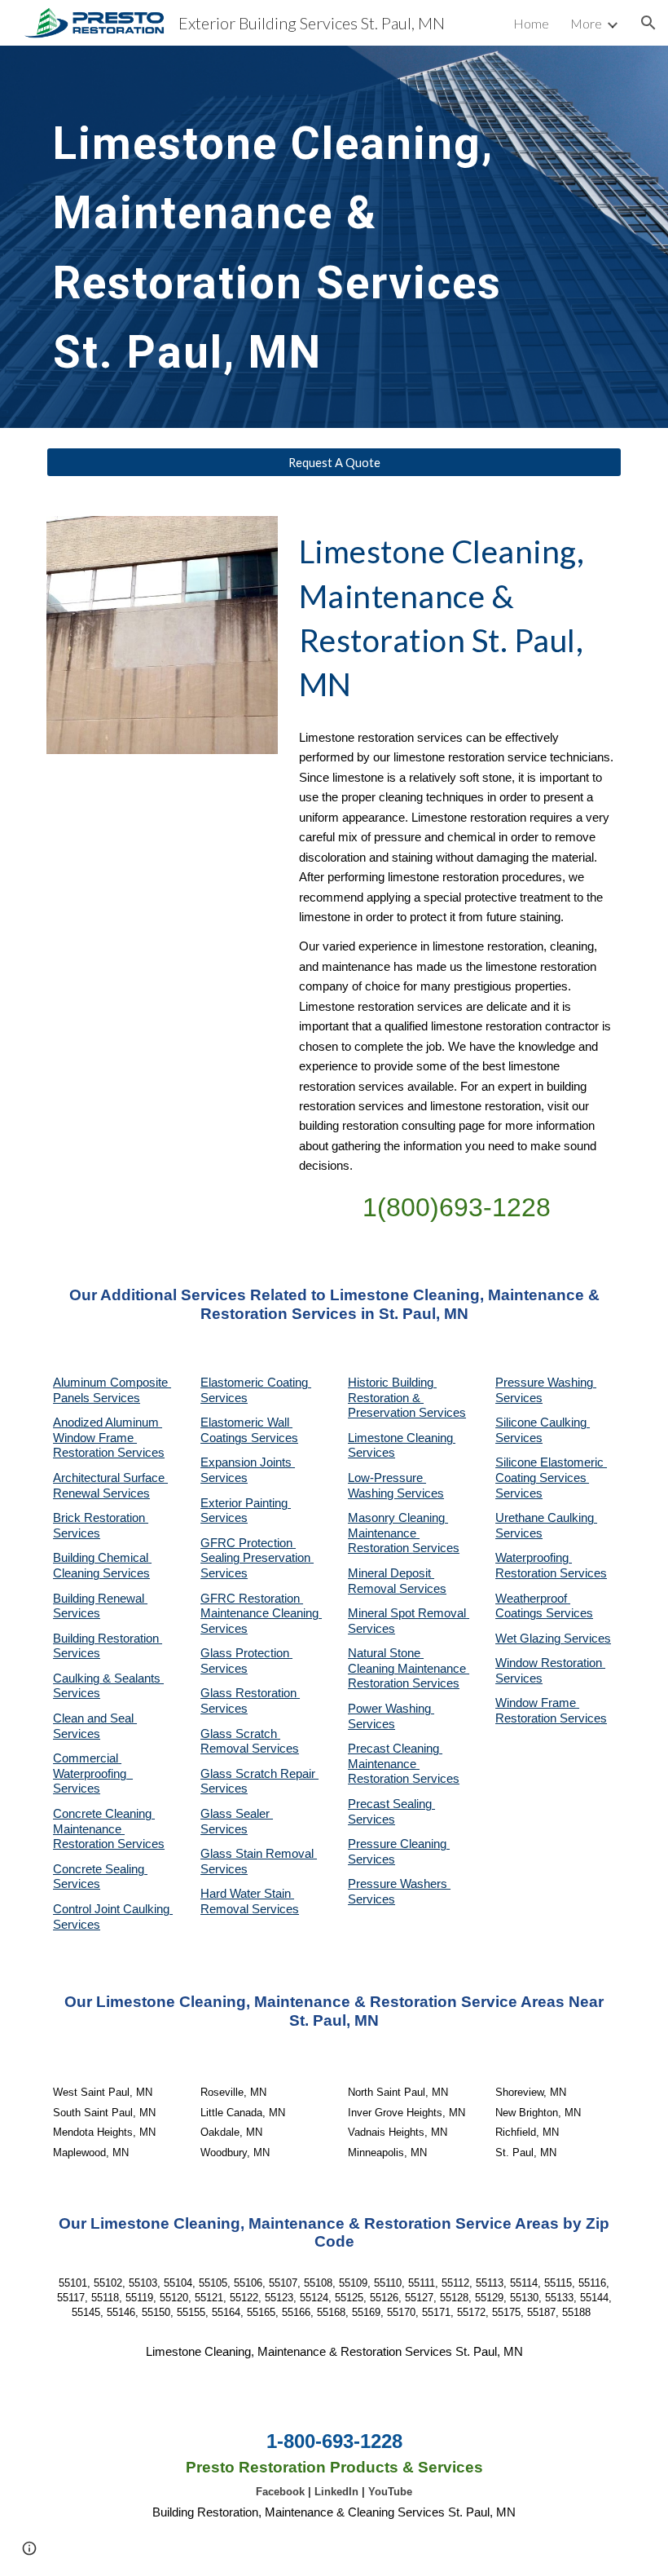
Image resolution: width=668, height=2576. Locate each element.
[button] (648, 23)
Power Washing (391, 1709)
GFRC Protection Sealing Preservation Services (257, 1558)
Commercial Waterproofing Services (93, 1773)
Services (371, 1453)
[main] (310, 237)
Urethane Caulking (546, 1518)
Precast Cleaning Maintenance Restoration (395, 1764)
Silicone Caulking (543, 1423)
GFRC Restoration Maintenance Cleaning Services (261, 1614)
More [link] (586, 23)
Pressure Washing (546, 1383)
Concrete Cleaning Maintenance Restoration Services (109, 1829)
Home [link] (531, 23)
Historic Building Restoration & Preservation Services (407, 1398)
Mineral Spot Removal (409, 1613)
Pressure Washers (399, 1884)
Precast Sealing (391, 1804)
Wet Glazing (530, 1639)
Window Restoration (550, 1663)
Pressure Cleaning (399, 1844)
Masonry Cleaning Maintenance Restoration (398, 1533)
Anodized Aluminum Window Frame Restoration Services (109, 1438)
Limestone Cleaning (400, 1438)
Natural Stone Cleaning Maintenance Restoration (409, 1668)
